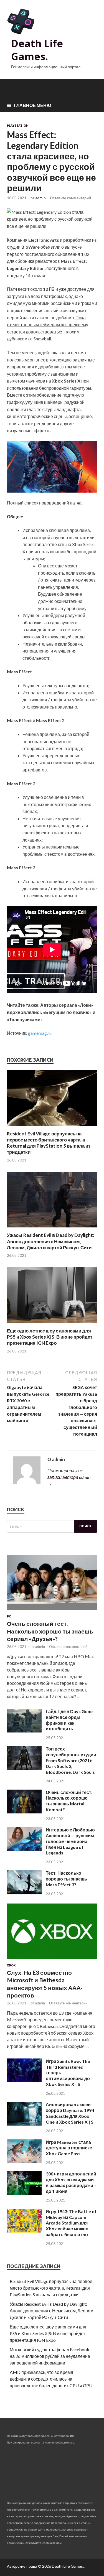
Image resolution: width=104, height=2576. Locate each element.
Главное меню (33, 105)
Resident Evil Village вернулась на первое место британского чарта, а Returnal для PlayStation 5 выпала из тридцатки (49, 1143)
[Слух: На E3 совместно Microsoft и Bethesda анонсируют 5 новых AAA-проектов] (52, 1960)
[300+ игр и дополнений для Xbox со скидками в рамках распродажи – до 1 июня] (24, 2193)
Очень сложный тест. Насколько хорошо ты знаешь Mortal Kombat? (69, 1801)
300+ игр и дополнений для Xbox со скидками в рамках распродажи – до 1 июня (71, 2182)
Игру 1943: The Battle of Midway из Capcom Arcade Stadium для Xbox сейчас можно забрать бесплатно (71, 2223)
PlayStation (18, 126)
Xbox (11, 1965)
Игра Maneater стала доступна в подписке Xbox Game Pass (69, 2148)
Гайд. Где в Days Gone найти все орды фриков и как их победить (69, 1720)
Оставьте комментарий (70, 198)
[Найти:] (52, 1526)
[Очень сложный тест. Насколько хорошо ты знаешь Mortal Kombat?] (24, 1812)
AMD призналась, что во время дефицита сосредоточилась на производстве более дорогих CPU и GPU (51, 2379)
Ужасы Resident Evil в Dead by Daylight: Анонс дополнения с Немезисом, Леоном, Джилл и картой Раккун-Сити (50, 1241)
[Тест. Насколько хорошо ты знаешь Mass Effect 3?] (24, 1893)
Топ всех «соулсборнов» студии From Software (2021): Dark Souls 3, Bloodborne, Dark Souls (71, 1760)
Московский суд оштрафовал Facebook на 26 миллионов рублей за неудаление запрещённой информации (50, 2356)
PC (9, 1616)
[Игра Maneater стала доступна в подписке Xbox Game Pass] (24, 2161)
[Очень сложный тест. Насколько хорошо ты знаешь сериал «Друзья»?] (52, 1611)
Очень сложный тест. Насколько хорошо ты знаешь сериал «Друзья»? (50, 1631)
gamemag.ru (40, 1033)
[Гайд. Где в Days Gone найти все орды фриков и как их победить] (24, 1731)
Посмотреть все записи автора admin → (69, 1477)
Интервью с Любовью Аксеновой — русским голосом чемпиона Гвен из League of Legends (70, 1841)
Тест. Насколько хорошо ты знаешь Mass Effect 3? (66, 1879)
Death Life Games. (37, 50)
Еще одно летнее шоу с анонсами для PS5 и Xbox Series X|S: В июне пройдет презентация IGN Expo (50, 1337)
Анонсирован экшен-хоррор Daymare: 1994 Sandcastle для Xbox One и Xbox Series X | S (70, 2113)
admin (40, 198)
